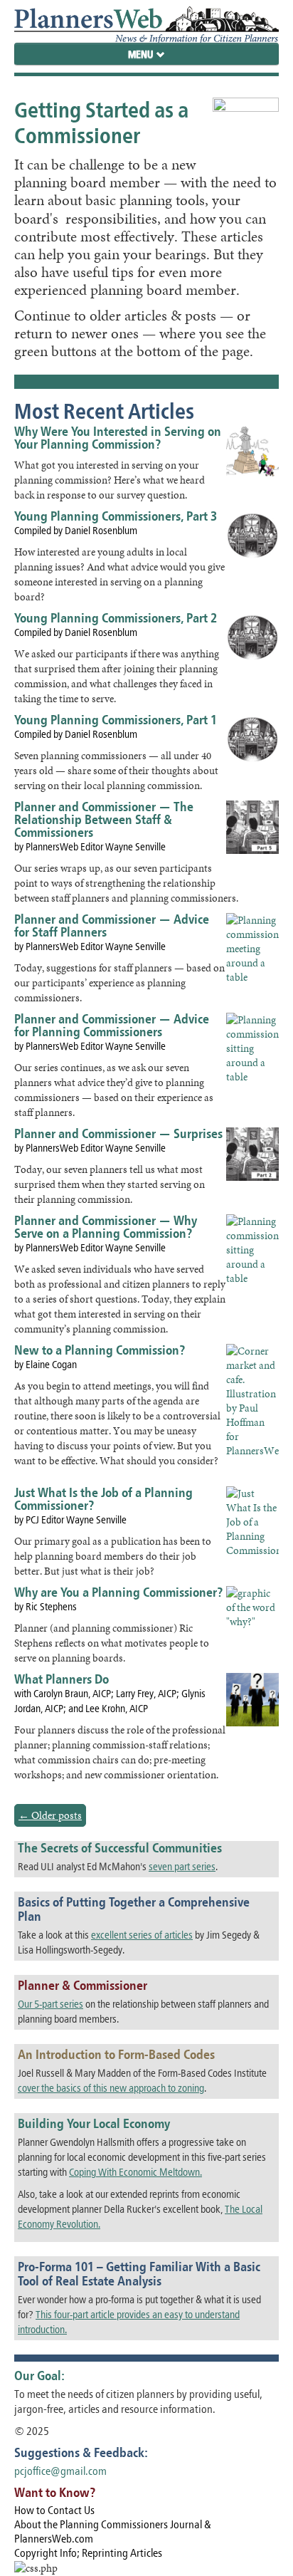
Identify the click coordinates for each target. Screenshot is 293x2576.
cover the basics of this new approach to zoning (111, 2088)
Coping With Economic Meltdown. (135, 2172)
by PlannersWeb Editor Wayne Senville (90, 846)
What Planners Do (62, 1679)
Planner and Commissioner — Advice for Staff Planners (112, 925)
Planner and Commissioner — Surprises (118, 1133)
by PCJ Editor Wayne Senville (70, 1519)
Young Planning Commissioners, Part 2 (116, 618)
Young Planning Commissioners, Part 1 (116, 720)
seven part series (182, 1866)
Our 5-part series (50, 2004)
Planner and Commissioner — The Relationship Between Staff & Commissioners (104, 819)
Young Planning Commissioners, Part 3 (116, 516)
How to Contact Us (54, 2510)
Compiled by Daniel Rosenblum (76, 530)
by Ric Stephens (46, 1606)
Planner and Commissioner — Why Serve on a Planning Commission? (106, 1227)
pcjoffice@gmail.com (60, 2471)
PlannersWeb (146, 21)
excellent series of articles (142, 1935)
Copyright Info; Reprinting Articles (88, 2553)
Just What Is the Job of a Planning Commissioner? (103, 1499)
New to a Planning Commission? (100, 1350)
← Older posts (50, 1815)
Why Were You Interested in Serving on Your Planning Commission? (118, 438)
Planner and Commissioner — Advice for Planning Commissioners (112, 1025)
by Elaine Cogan (46, 1364)
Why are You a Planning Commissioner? (118, 1592)
